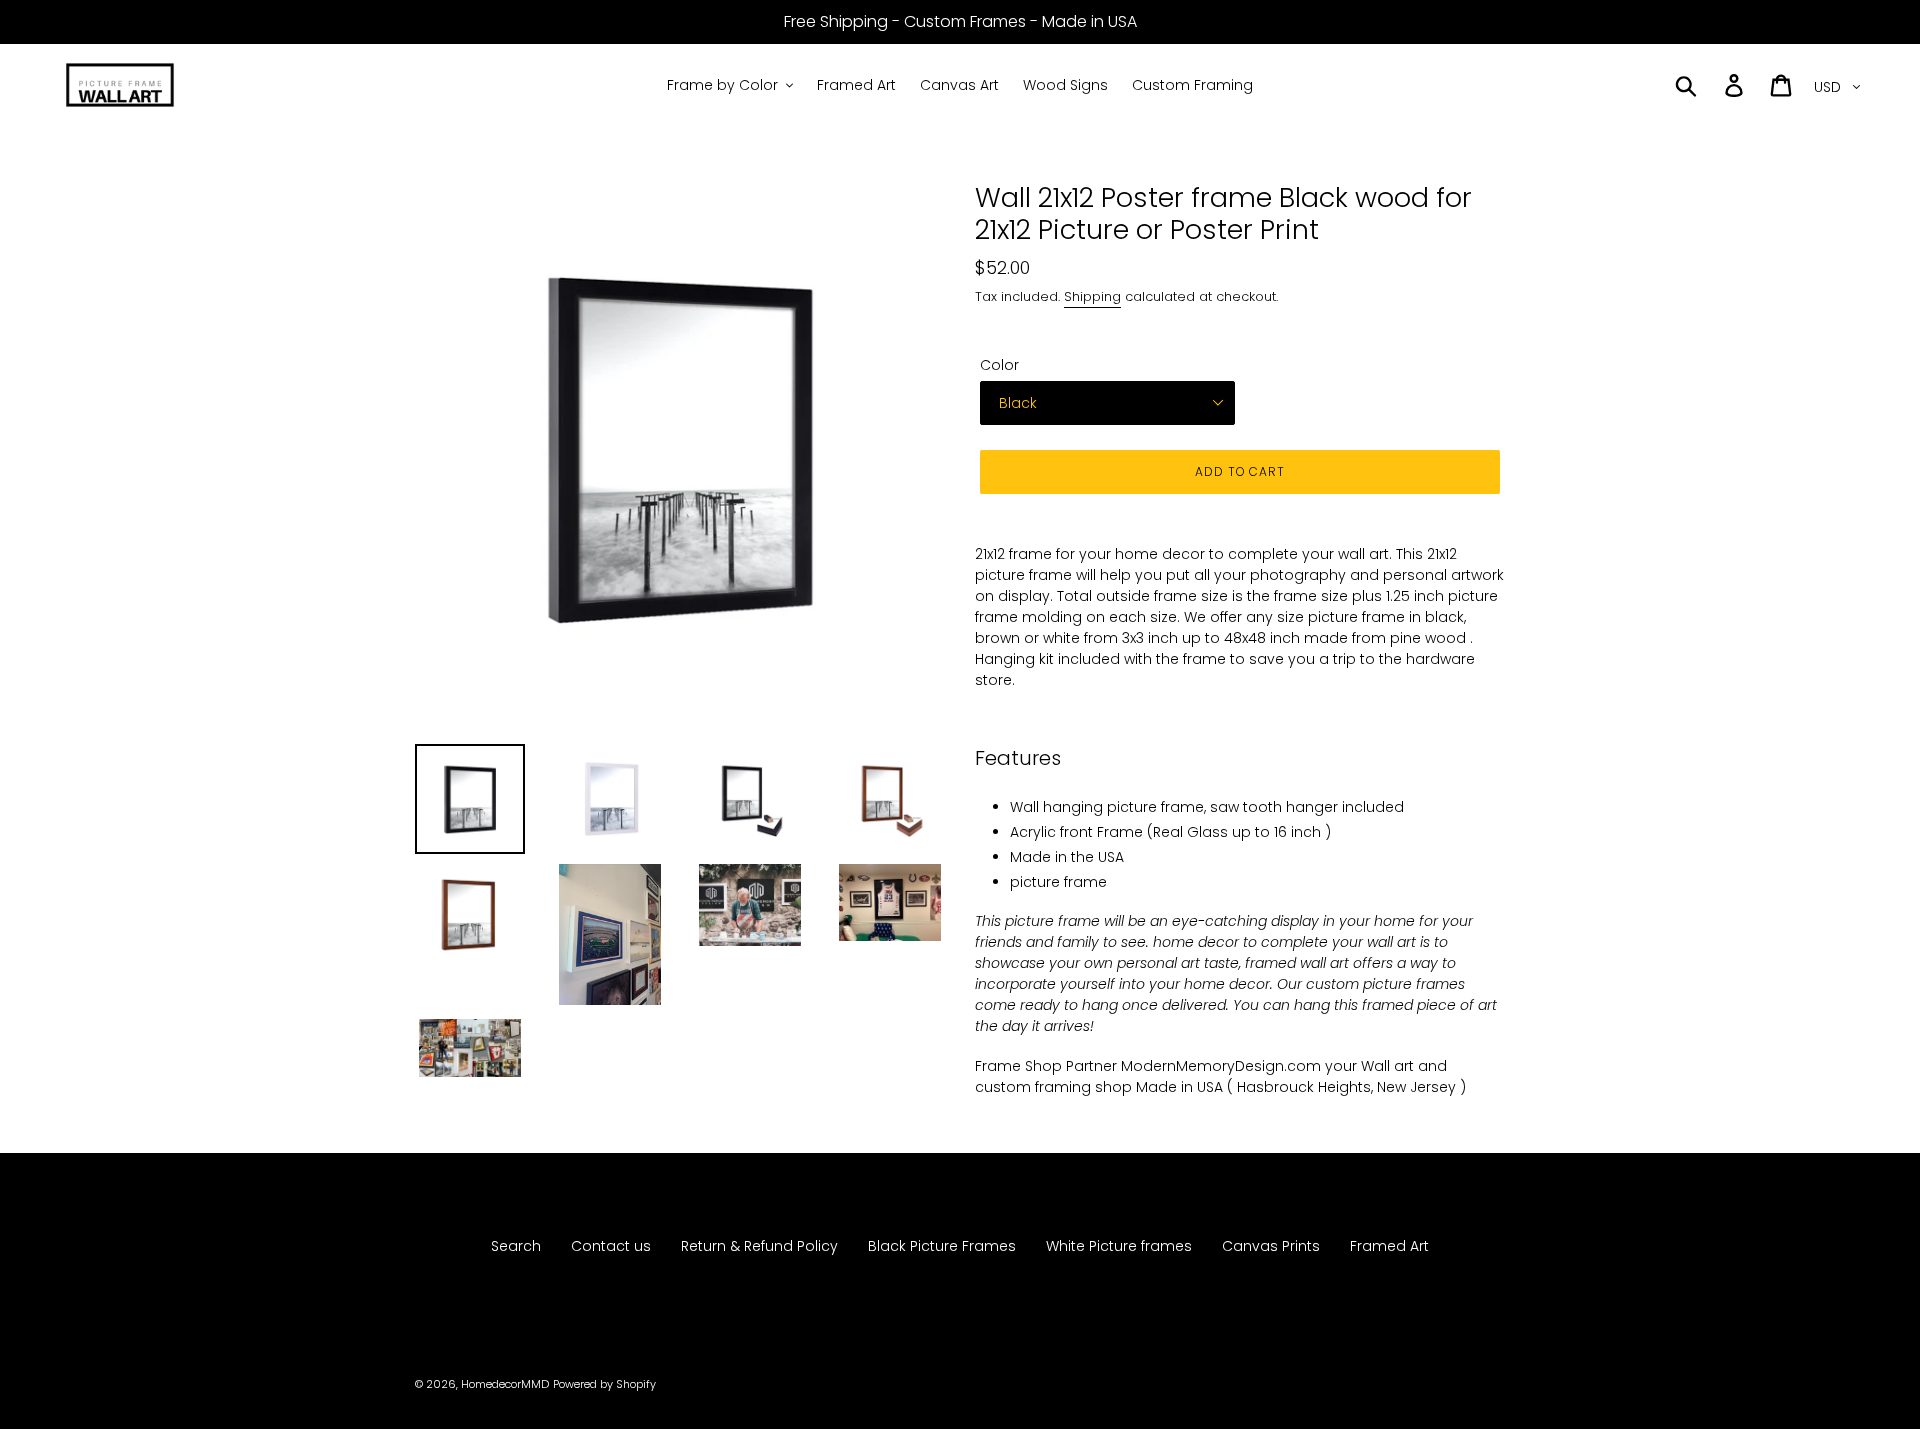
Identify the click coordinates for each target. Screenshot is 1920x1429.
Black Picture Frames (942, 1246)
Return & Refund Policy (759, 1246)
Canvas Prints (1271, 1246)
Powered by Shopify (604, 1384)
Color (999, 365)
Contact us (611, 1246)
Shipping (1092, 296)
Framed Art (1389, 1246)
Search (516, 1246)
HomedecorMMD (505, 1384)
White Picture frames (1119, 1246)
